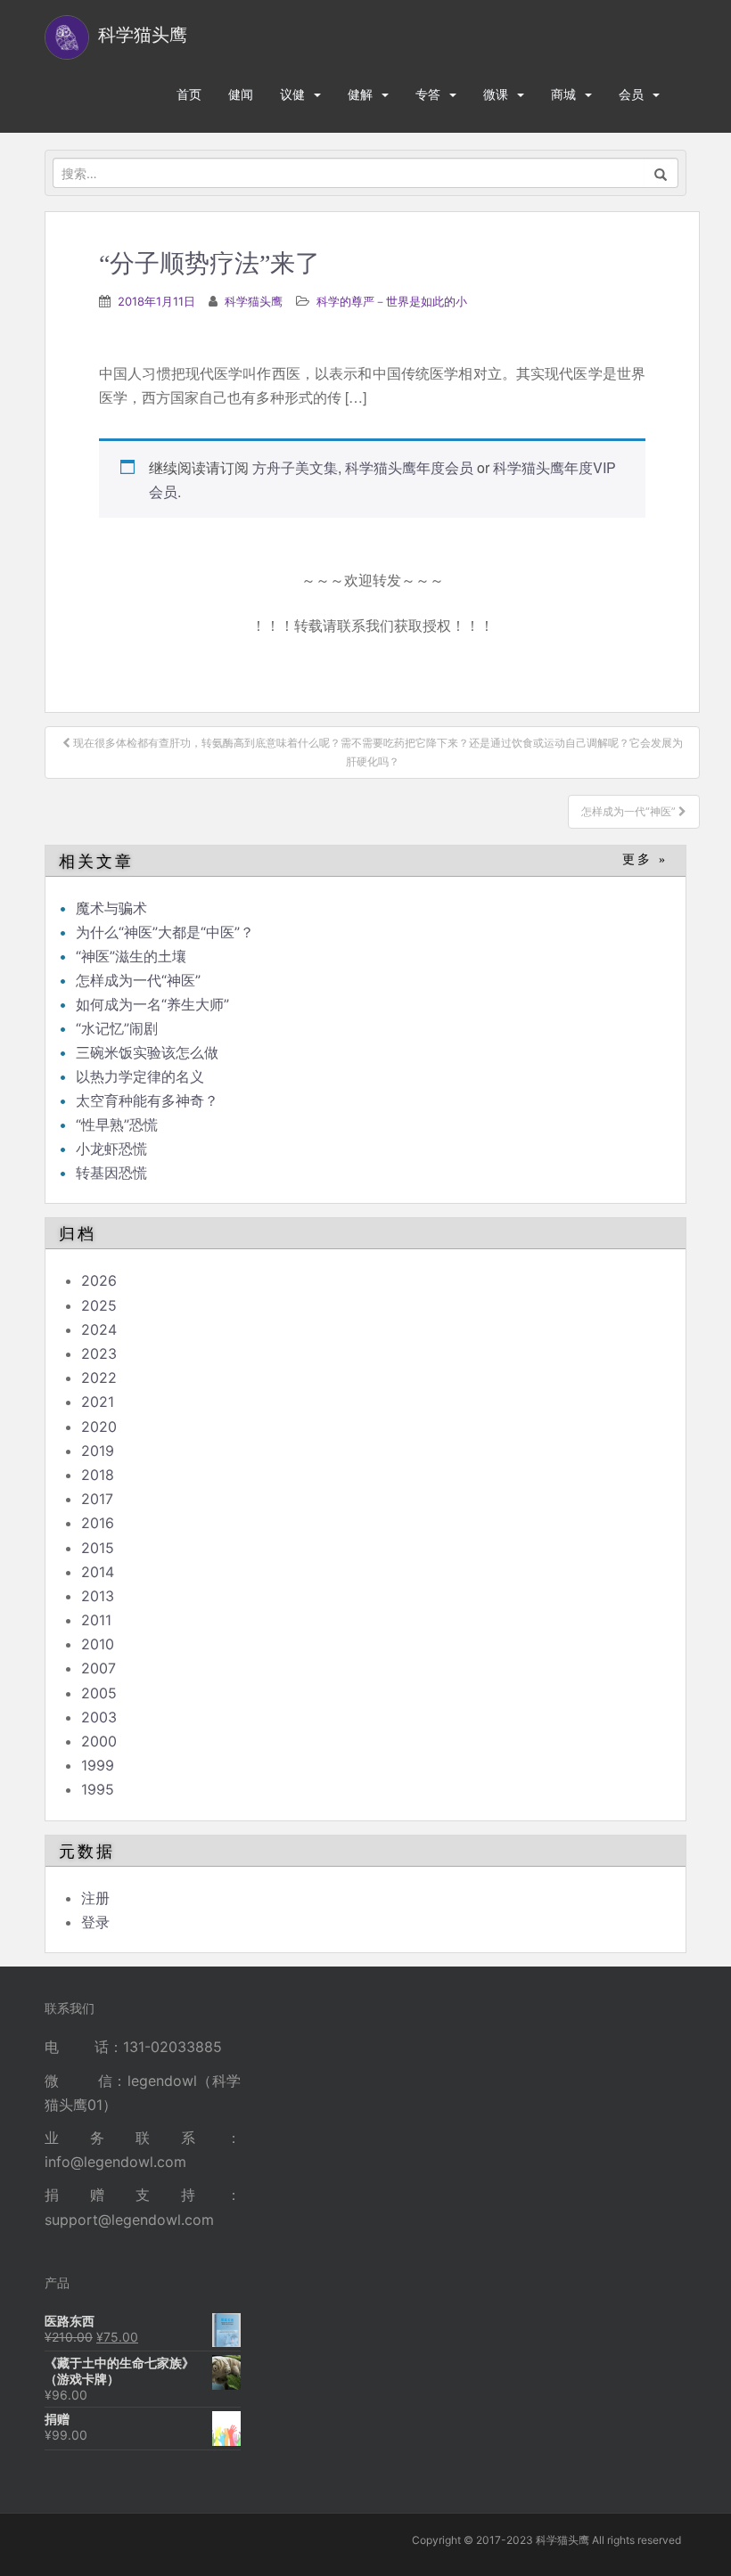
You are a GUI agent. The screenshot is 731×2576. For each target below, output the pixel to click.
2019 (98, 1451)
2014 (98, 1572)
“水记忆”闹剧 (117, 1028)
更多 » (645, 859)
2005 (99, 1693)
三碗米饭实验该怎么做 (147, 1052)
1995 (98, 1789)
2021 (98, 1402)
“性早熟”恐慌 (117, 1124)
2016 (98, 1523)
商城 (563, 94)
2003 (99, 1717)
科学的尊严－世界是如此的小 (392, 301)
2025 (99, 1305)
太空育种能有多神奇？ (147, 1100)
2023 (99, 1353)
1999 (98, 1765)
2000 (99, 1741)
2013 (98, 1596)
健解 (360, 94)
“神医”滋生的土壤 (131, 956)
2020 (99, 1427)
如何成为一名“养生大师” (152, 1004)
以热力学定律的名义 (140, 1076)
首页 (189, 94)
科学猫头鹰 (254, 301)
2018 (98, 1475)
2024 (99, 1329)
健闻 (241, 94)
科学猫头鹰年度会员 (409, 467)
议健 (292, 94)
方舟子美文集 (295, 467)
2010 (98, 1644)
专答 (428, 94)
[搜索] (661, 173)
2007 (99, 1668)
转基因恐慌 (111, 1173)
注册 (95, 1898)
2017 (97, 1499)
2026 (99, 1280)
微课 (496, 94)
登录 (95, 1922)
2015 (98, 1548)
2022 (99, 1378)
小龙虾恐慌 (111, 1149)
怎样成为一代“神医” (138, 980)
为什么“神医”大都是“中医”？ (165, 932)
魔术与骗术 (111, 908)
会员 (631, 94)
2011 (96, 1620)
